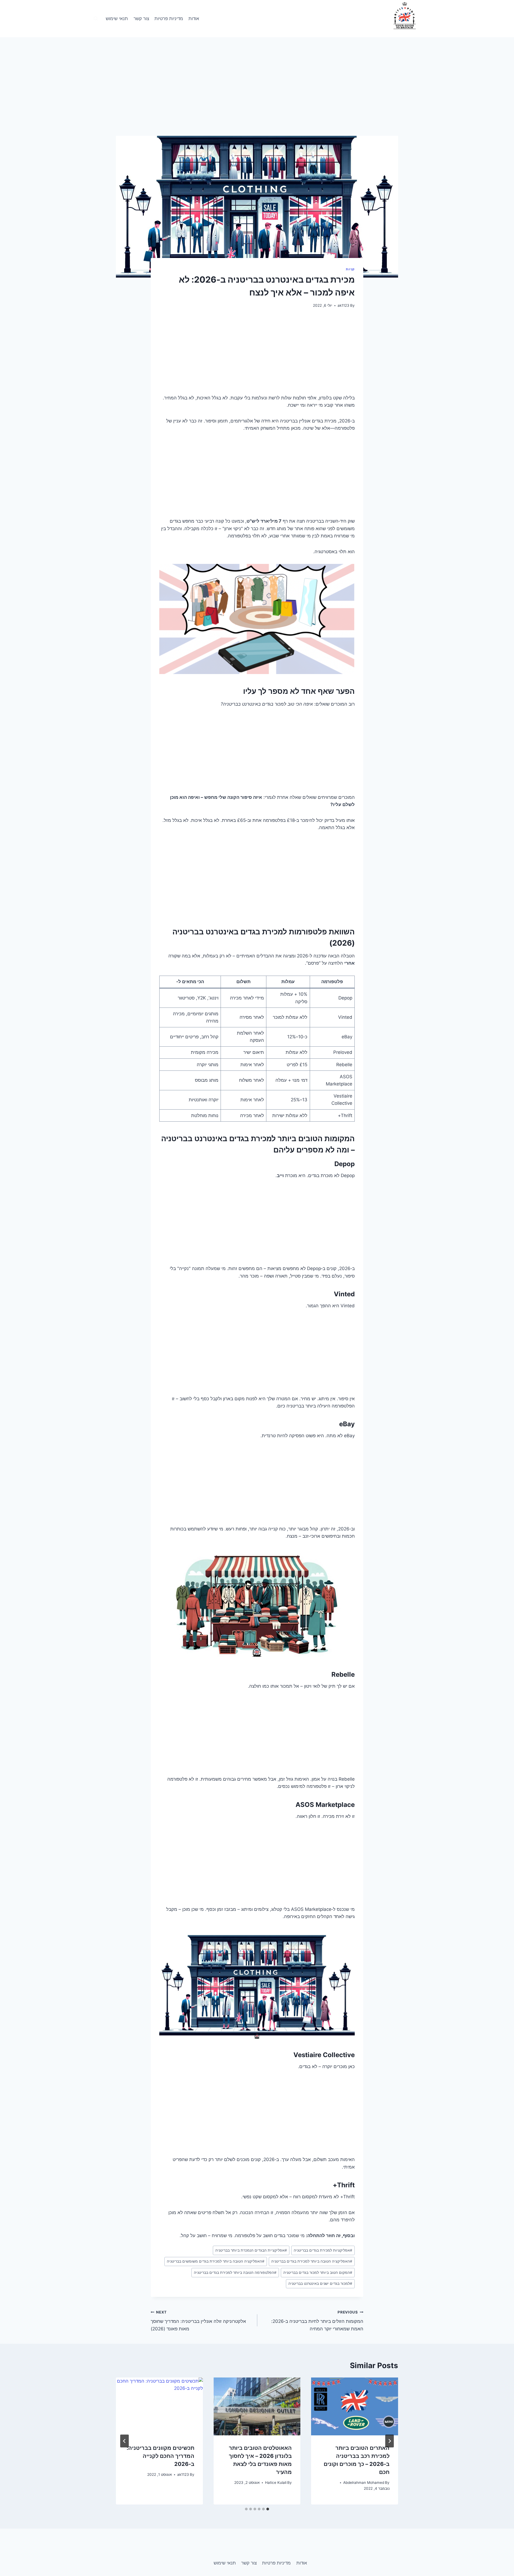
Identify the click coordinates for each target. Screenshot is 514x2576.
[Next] (124, 2441)
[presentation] (355, 2406)
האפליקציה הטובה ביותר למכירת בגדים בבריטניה (312, 2261)
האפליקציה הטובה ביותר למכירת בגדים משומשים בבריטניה (216, 2261)
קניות (350, 269)
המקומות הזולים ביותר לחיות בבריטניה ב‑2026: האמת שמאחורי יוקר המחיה (317, 2321)
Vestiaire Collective (324, 2055)
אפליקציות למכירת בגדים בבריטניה (323, 2250)
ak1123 (343, 305)
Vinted (344, 1294)
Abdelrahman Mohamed (364, 2483)
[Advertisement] (257, 96)
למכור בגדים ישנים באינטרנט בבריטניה (320, 2283)
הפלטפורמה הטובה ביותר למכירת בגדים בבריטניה (235, 2272)
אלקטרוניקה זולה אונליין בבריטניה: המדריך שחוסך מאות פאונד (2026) (198, 2321)
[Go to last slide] (390, 2441)
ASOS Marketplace (325, 1805)
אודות (194, 18)
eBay (347, 1424)
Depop (345, 1164)
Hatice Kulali (276, 2483)
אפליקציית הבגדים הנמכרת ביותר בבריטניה (251, 2250)
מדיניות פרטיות (169, 18)
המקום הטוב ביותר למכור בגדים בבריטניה (318, 2272)
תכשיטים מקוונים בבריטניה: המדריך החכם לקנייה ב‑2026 (160, 2456)
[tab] (268, 2509)
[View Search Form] (96, 19)
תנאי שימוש (117, 18)
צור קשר (141, 18)
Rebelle (343, 1674)
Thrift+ (344, 2185)
